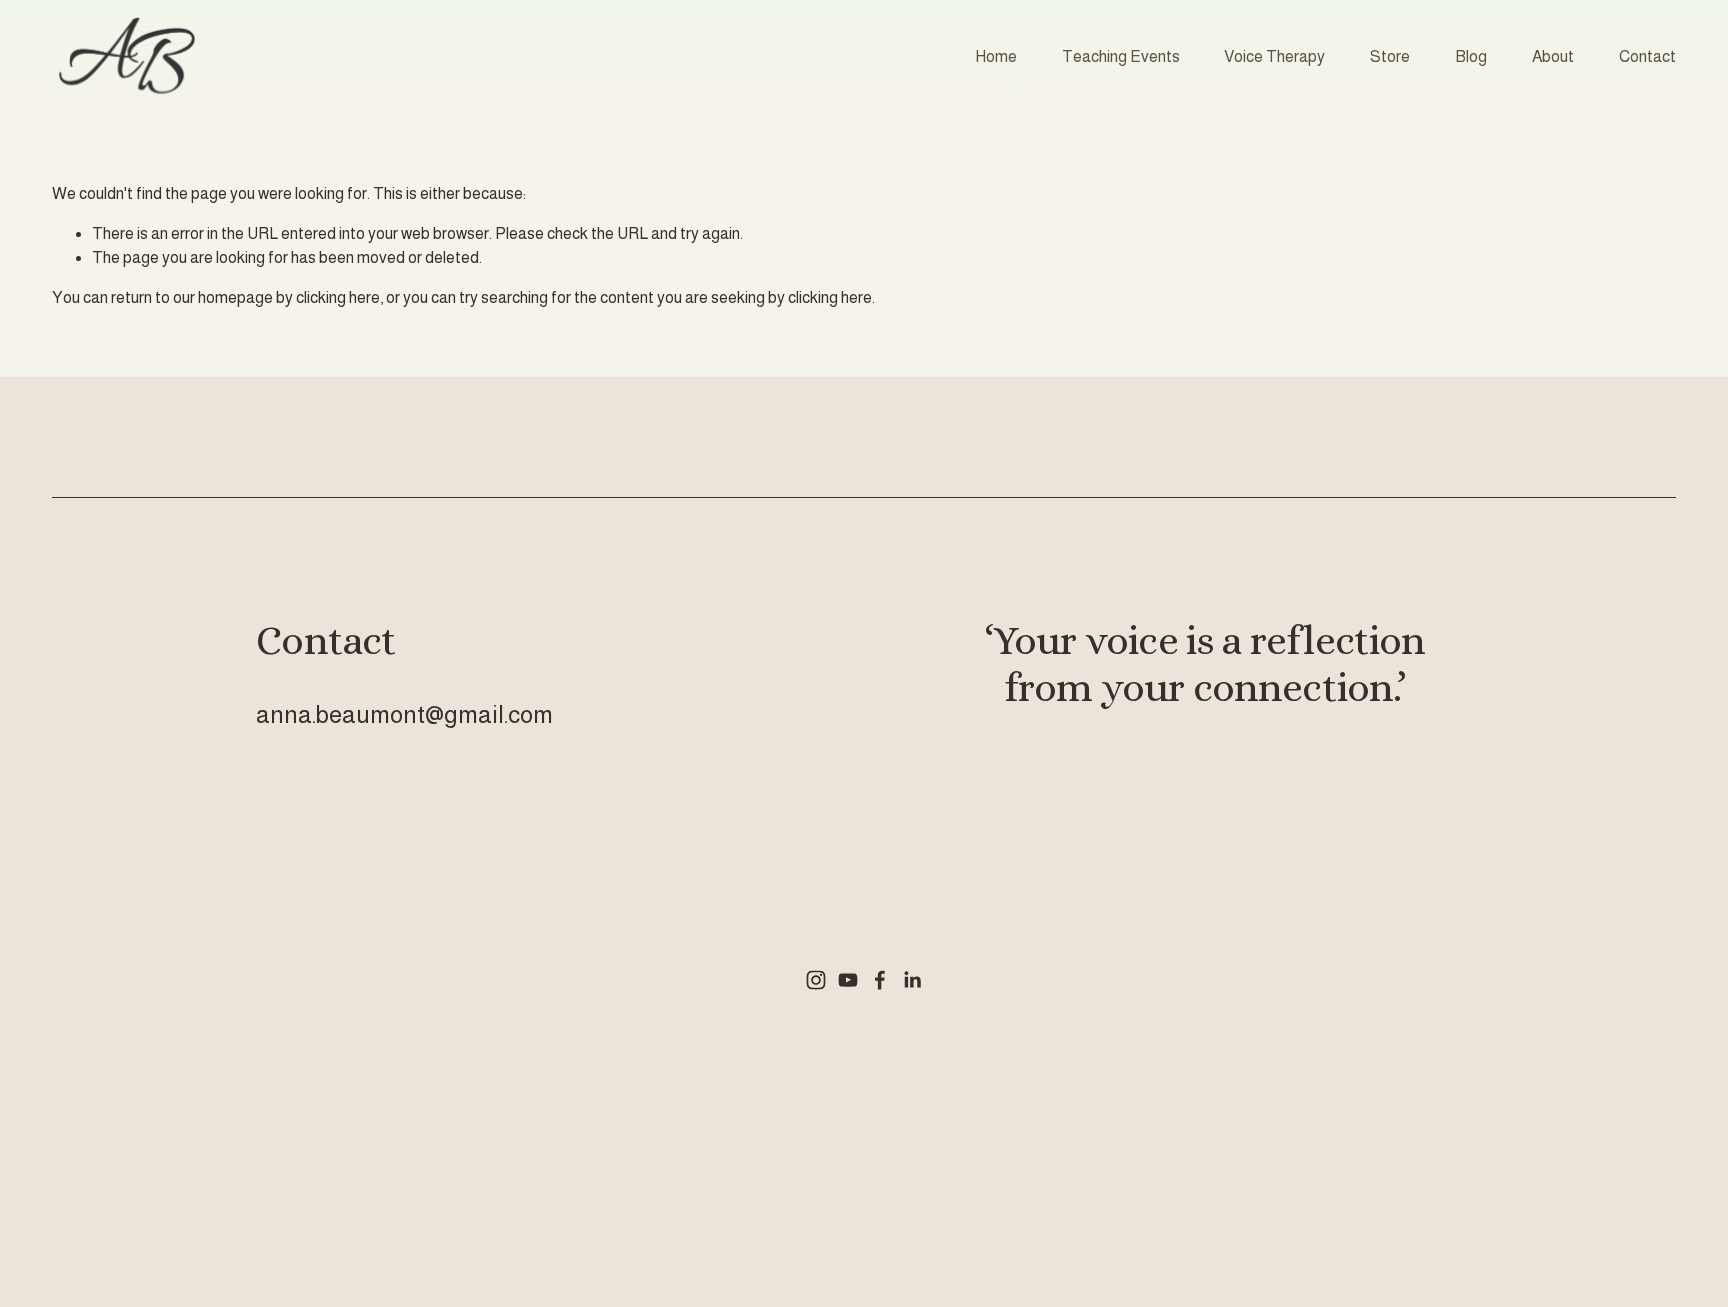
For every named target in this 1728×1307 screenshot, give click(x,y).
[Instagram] (816, 980)
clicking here (338, 297)
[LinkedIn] (912, 980)
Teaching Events (1121, 56)
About (1553, 56)
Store (1390, 56)
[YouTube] (848, 980)
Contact (1647, 56)
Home (996, 56)
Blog (1471, 56)
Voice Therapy (1274, 56)
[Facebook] (880, 980)
